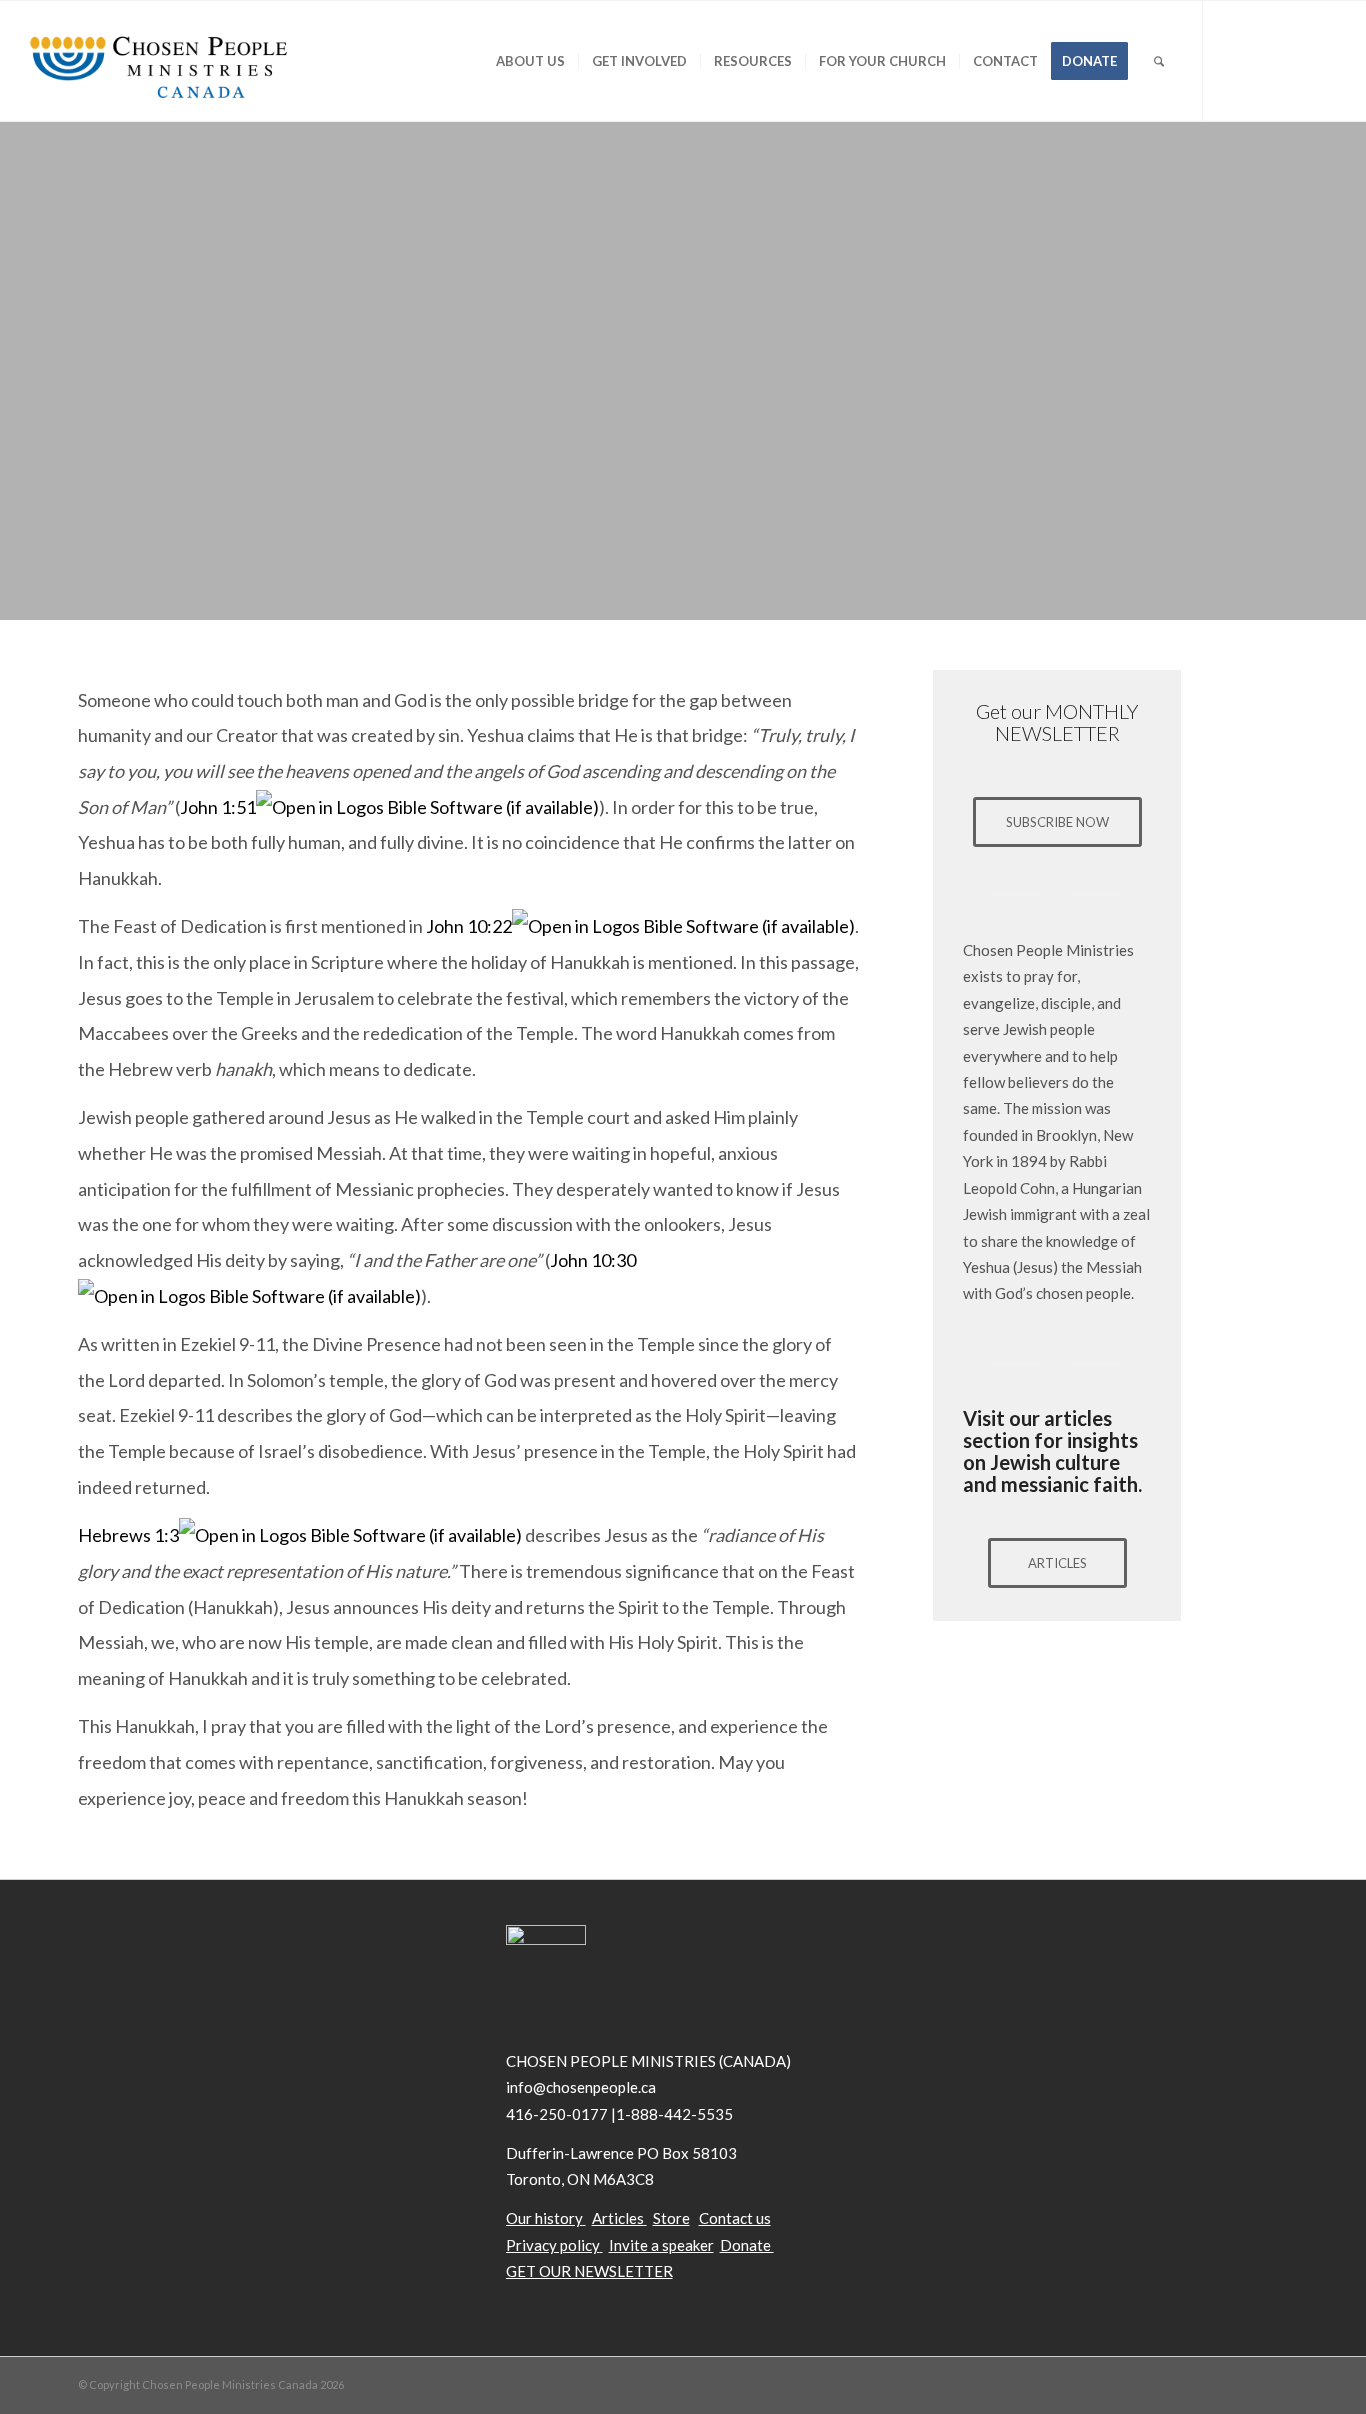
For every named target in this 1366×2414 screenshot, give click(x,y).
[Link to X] (1234, 60)
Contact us (735, 2218)
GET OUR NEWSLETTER (589, 2271)
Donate (747, 2245)
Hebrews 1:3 (128, 1535)
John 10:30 (593, 1260)
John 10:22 (469, 926)
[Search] (1159, 61)
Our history (544, 2218)
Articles (618, 2218)
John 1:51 (218, 807)
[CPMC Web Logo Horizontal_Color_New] (158, 61)
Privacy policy (553, 2245)
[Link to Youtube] (1294, 60)
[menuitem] (530, 61)
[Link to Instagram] (1324, 60)
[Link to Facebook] (1264, 60)
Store (671, 2218)
